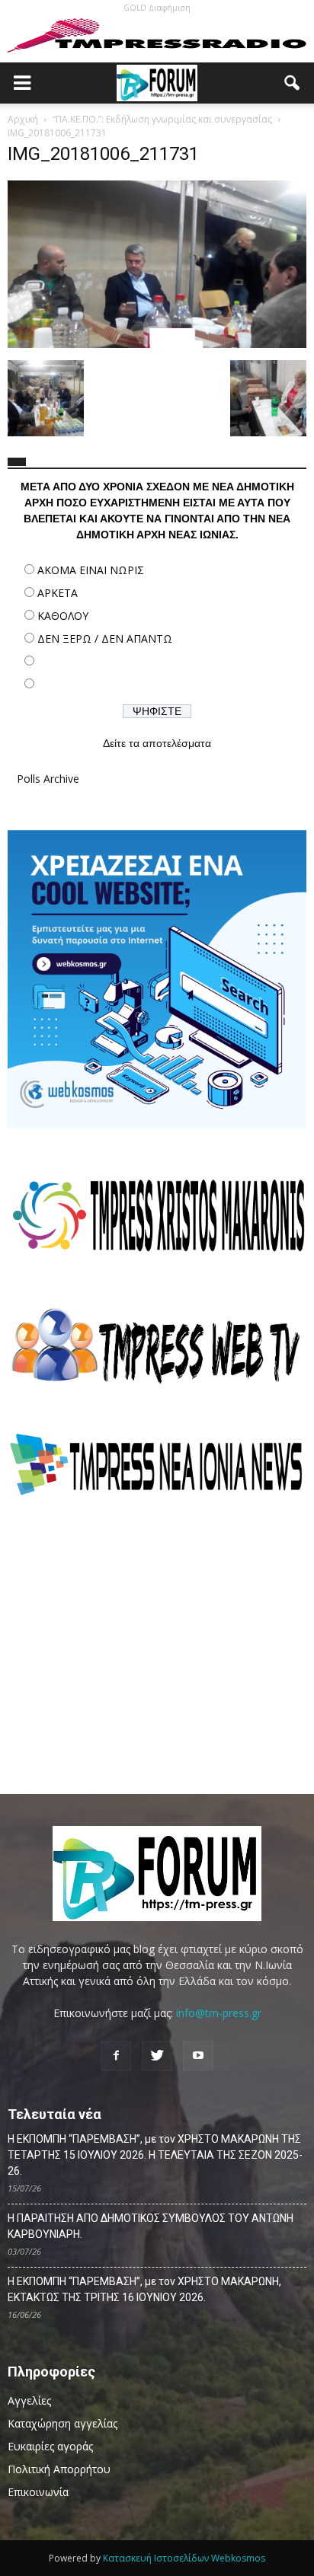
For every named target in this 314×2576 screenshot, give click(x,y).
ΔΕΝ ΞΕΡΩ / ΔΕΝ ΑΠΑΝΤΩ (105, 638)
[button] (293, 83)
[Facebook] (116, 2056)
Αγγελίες (29, 2400)
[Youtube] (198, 2056)
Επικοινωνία (38, 2492)
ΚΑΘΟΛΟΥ (63, 616)
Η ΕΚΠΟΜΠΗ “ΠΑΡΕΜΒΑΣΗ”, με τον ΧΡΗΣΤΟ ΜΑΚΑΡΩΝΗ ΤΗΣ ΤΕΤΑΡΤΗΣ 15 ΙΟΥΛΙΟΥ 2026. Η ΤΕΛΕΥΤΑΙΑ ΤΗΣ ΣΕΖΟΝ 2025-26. (155, 2155)
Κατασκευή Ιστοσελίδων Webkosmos (184, 2558)
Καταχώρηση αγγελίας (62, 2423)
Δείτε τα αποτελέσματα (157, 743)
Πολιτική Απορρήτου (59, 2469)
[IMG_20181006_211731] (157, 344)
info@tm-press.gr (219, 2013)
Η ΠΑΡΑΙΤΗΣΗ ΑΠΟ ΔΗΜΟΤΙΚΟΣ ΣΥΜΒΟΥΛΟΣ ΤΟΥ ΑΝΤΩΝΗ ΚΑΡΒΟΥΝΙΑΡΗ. (151, 2226)
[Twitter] (157, 2056)
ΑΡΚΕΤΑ (58, 593)
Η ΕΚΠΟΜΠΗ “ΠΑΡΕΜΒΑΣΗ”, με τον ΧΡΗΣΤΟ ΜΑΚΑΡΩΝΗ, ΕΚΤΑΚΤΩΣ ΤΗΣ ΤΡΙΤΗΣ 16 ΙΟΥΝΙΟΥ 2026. (144, 2289)
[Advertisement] (157, 1646)
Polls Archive (48, 779)
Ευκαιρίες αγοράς (50, 2446)
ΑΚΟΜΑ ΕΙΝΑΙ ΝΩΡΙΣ (91, 570)
